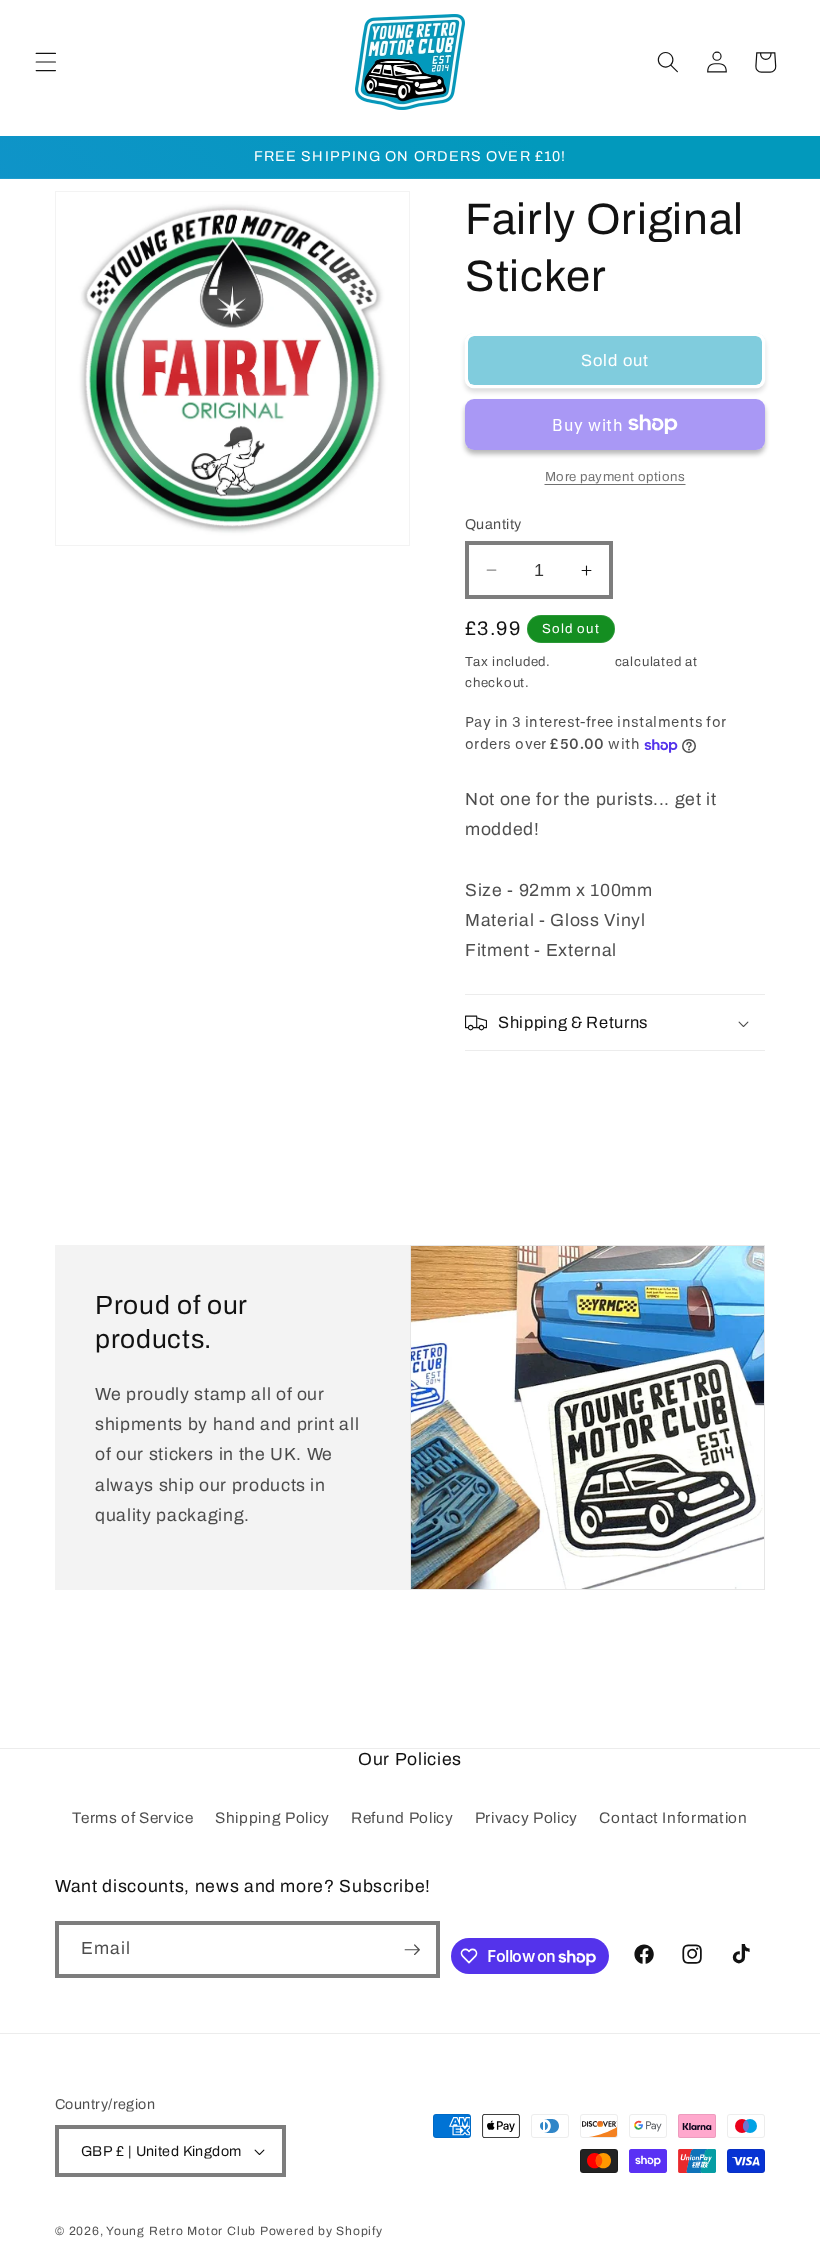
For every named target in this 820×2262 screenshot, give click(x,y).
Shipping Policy (272, 1817)
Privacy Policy (526, 1817)
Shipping (583, 661)
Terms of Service (133, 1817)
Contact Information (673, 1817)
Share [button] (511, 1091)
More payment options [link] (615, 476)
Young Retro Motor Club (181, 2231)
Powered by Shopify (321, 2231)
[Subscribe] (412, 1950)
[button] (46, 62)
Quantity (493, 524)
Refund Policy (402, 1817)
